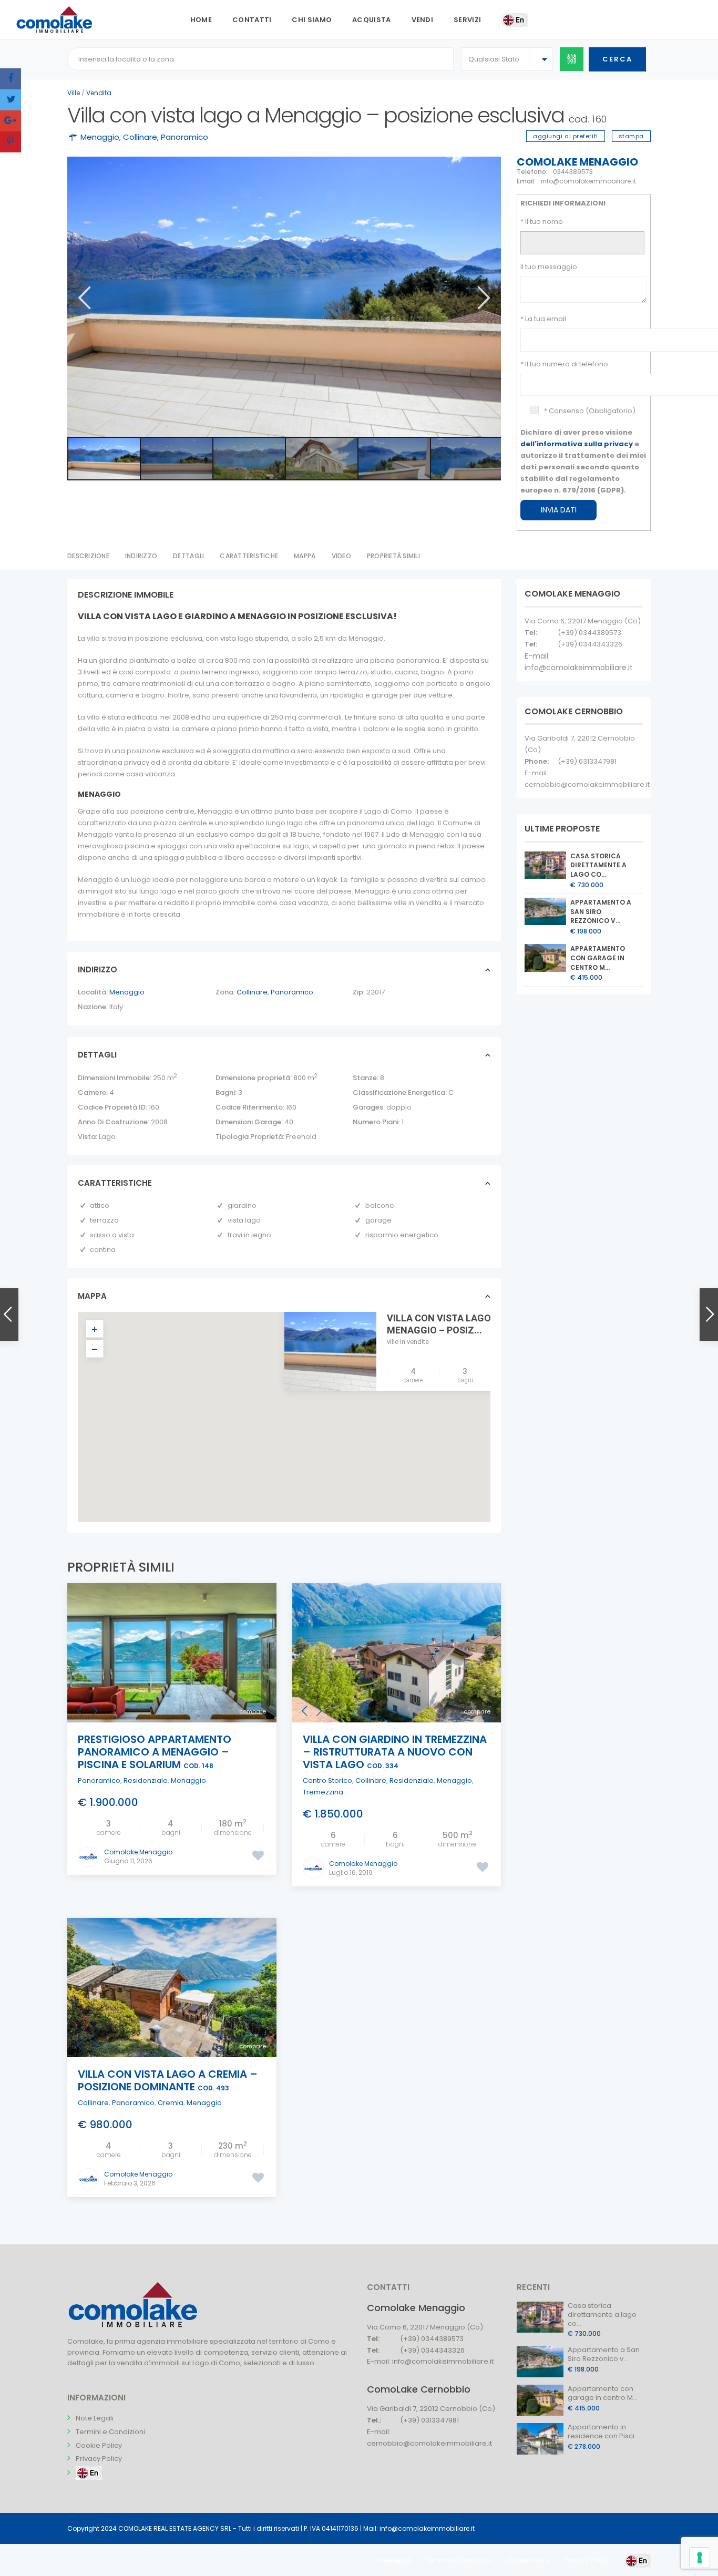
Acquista (371, 20)
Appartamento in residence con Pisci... (603, 2431)
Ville (74, 93)
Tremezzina (323, 1792)
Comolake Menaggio (577, 162)
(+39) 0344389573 (589, 633)
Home (201, 20)
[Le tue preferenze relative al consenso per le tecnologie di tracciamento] (700, 2558)
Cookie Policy (99, 2445)
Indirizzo (141, 556)
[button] (291, 1407)
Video (341, 556)
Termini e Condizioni (110, 2432)
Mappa (305, 556)
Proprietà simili (393, 556)
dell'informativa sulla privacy (577, 444)
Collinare (140, 137)
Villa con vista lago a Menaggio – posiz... (443, 1324)
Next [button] (483, 298)
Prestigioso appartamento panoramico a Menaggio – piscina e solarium (155, 1752)
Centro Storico (327, 1780)
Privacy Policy (99, 2459)
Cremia (171, 2103)
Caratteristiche (249, 556)
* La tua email (543, 319)
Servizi (467, 20)
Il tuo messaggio (549, 267)
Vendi (423, 20)
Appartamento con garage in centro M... (598, 958)
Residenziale (146, 1780)
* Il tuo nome (542, 222)
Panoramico (184, 137)
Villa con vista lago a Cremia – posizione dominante (168, 2080)
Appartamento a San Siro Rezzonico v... (601, 912)
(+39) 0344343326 (590, 644)
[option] (284, 297)
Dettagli (188, 556)
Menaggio (100, 137)
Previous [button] (83, 298)
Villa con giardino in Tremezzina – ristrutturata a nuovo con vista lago (395, 1752)
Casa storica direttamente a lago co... (598, 865)
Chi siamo (312, 20)
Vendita (99, 93)
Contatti (252, 20)
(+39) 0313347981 (587, 761)
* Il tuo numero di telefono (564, 364)
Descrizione (88, 556)
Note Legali (95, 2418)
